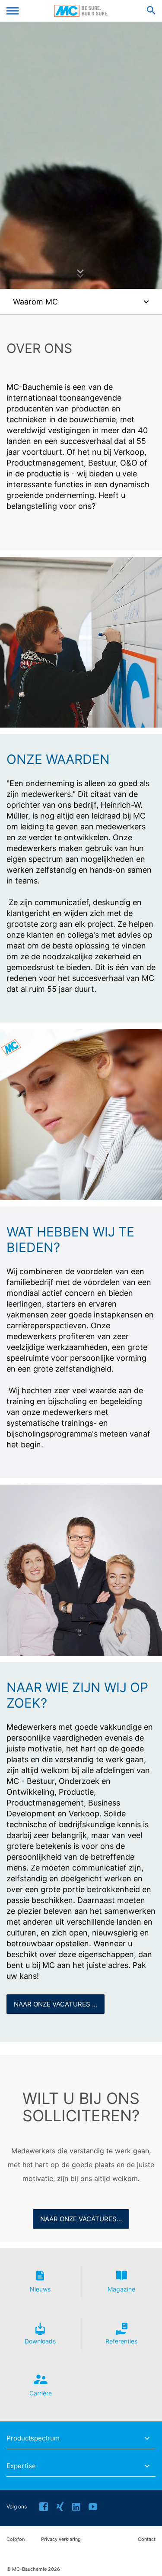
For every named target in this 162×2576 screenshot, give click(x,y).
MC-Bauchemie (81, 11)
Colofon (16, 2539)
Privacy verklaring (61, 2539)
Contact (147, 2539)
